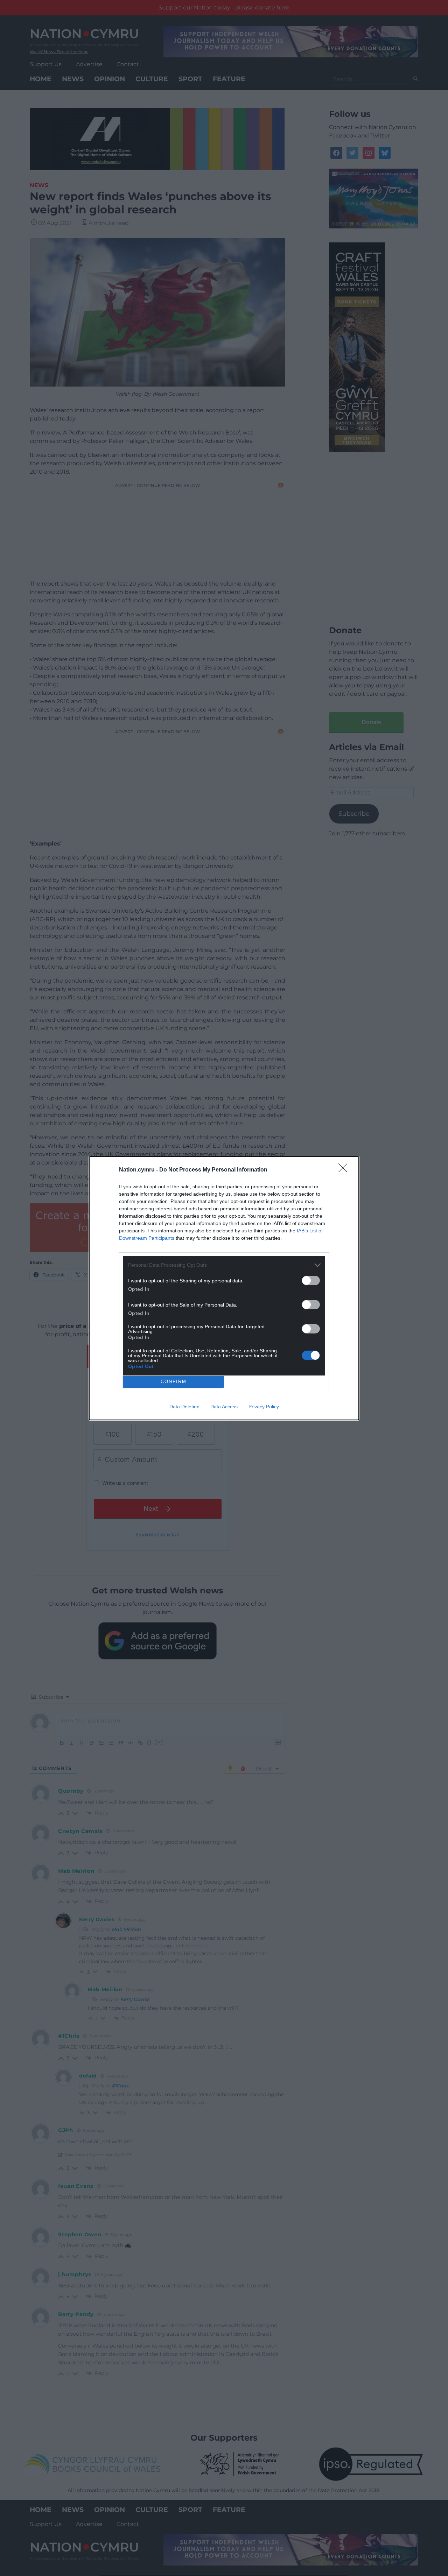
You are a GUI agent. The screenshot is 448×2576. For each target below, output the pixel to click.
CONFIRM (174, 1382)
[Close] (345, 1170)
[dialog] (224, 1288)
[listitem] (224, 1265)
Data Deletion (184, 1407)
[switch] (311, 1280)
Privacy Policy (264, 1407)
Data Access (224, 1407)
